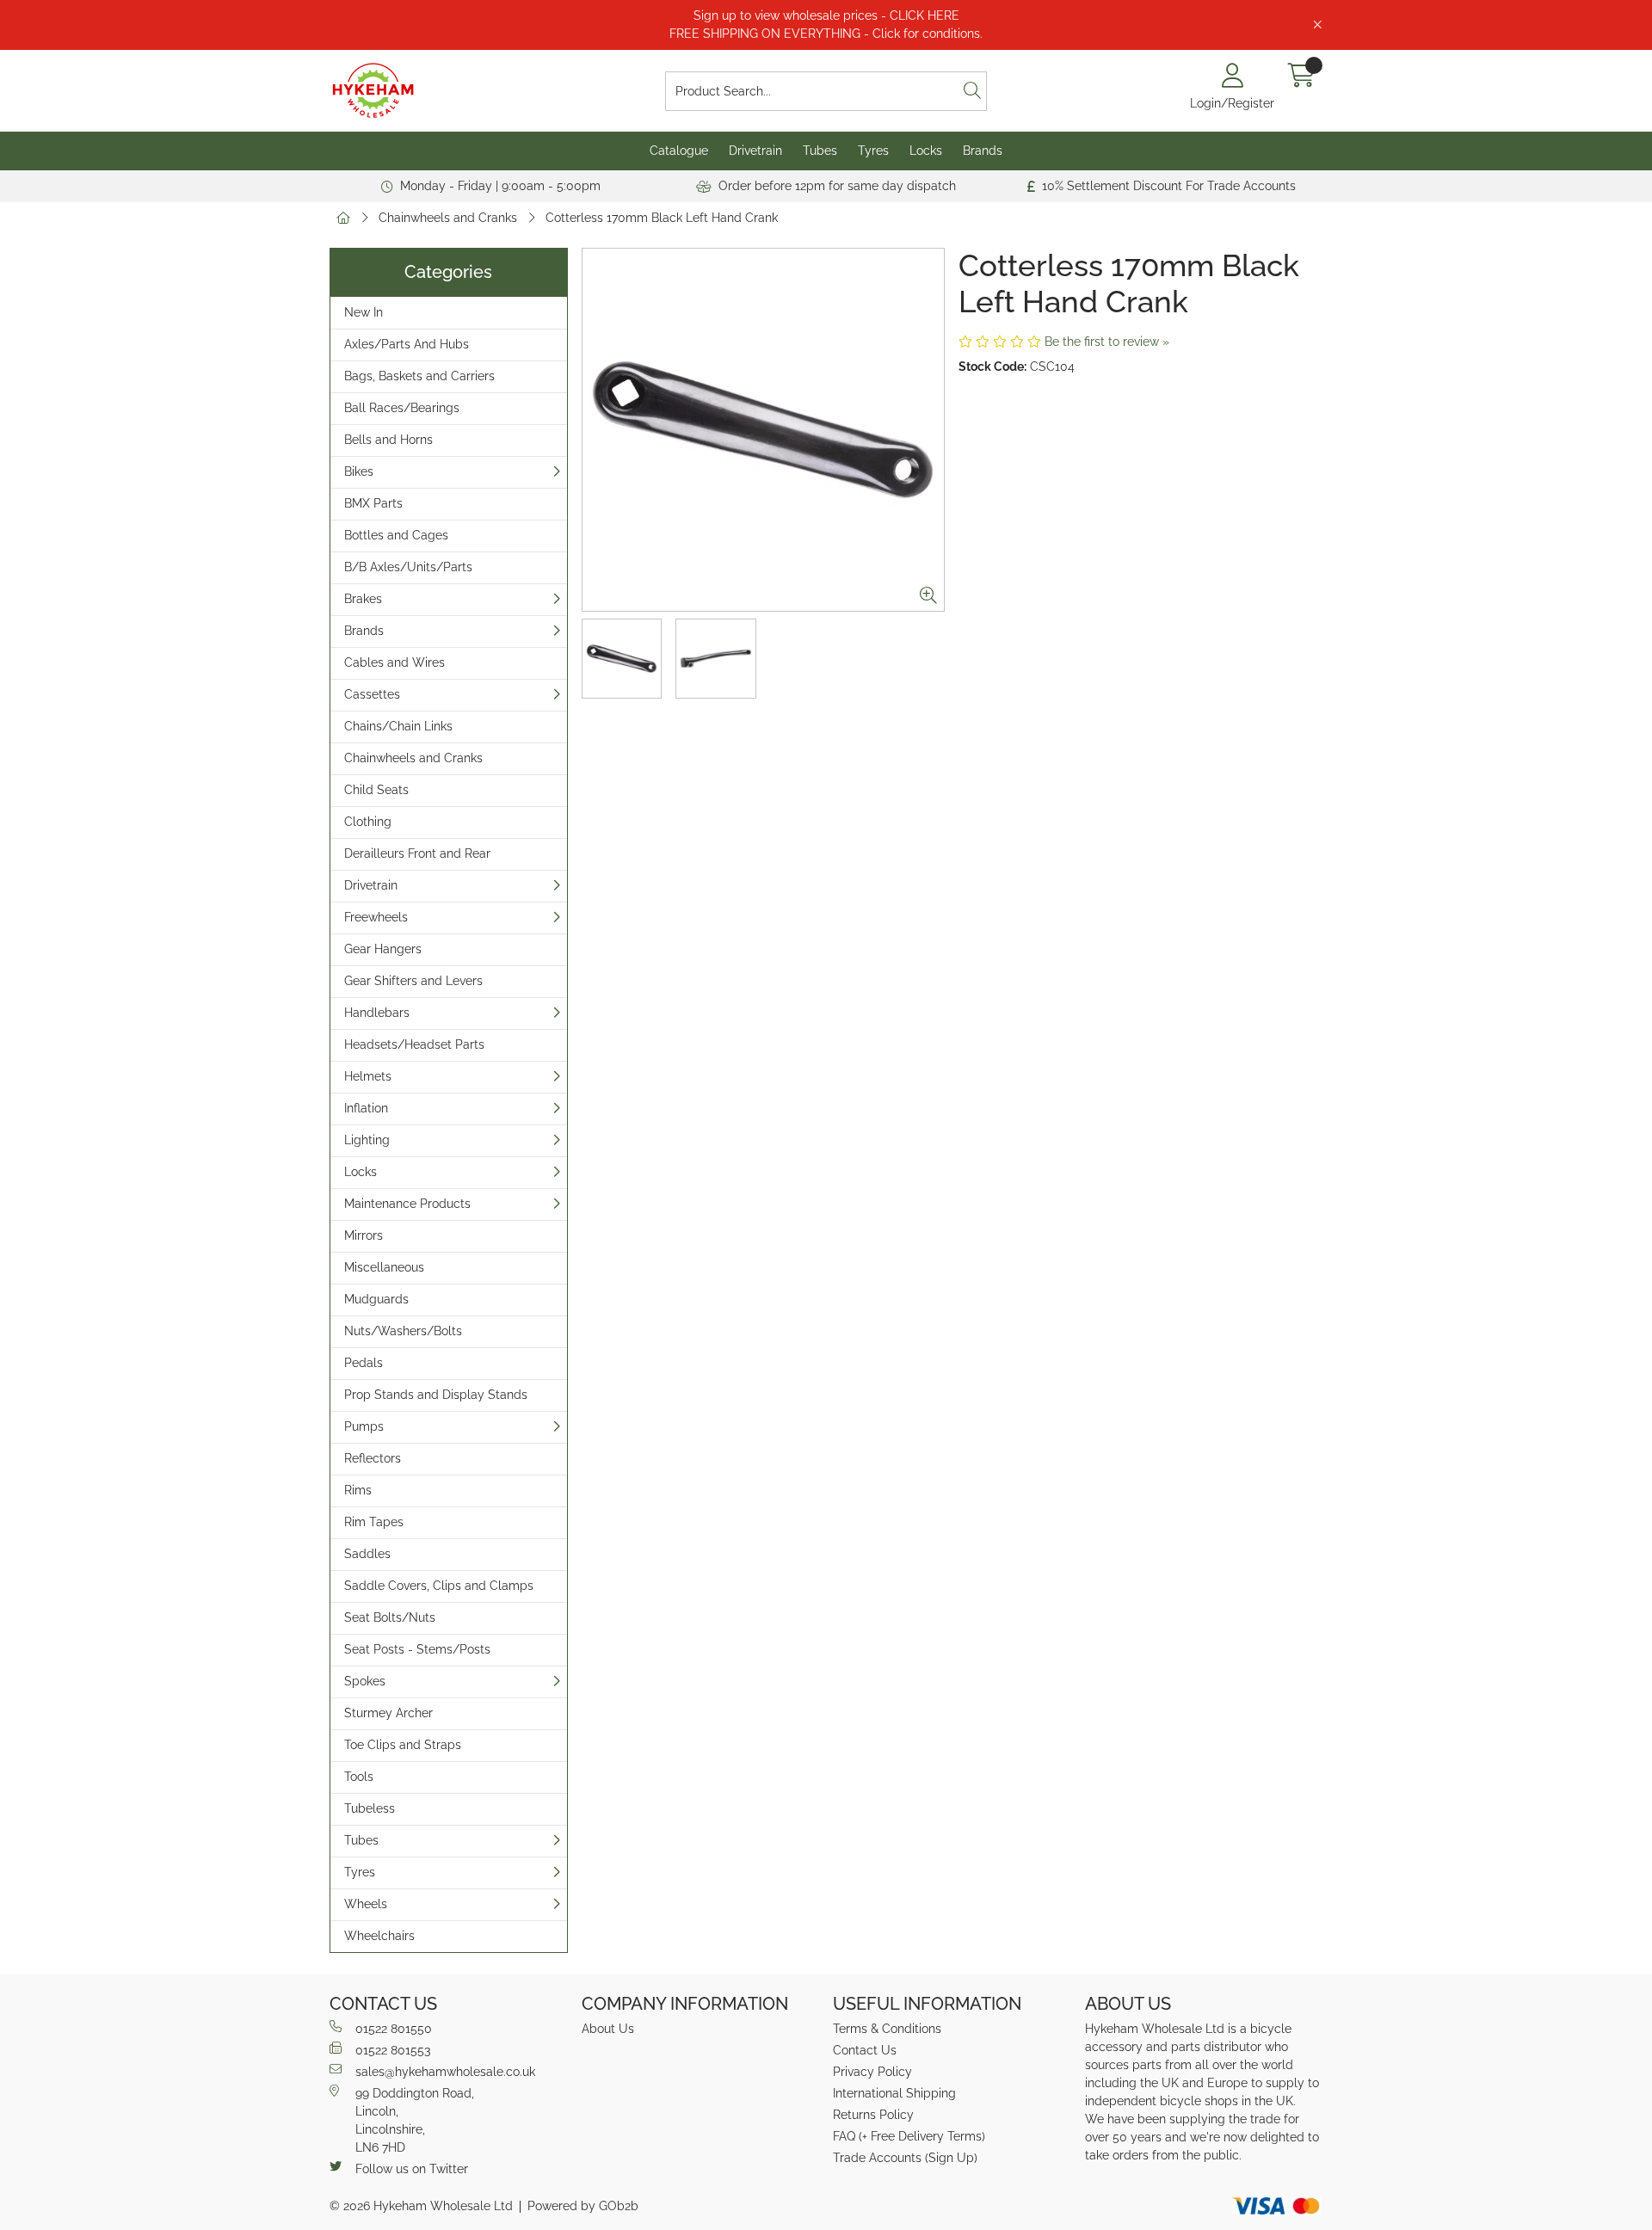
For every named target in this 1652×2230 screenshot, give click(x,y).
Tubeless (370, 1808)
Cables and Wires (395, 662)
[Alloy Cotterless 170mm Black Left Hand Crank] (764, 430)
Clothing (368, 822)
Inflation (366, 1108)
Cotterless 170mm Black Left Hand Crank (662, 218)
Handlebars (377, 1013)
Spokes (365, 1681)
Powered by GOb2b (583, 2206)
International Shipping (894, 2093)
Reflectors (373, 1458)
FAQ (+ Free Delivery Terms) (909, 2136)
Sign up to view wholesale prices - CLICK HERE (826, 15)
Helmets (368, 1076)
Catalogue (679, 151)
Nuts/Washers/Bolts (403, 1331)
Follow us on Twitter (412, 2169)
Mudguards (376, 1299)
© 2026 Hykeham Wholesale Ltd (421, 2206)
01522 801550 (394, 2029)
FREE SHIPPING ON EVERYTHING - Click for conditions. (826, 34)
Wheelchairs (379, 1936)
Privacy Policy (872, 2072)
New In (364, 312)
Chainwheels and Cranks (448, 218)
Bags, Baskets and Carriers (419, 376)
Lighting (367, 1140)
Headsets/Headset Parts (414, 1044)
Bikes (359, 471)
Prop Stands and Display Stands (436, 1395)
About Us (608, 2029)
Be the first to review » (1107, 342)
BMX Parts (373, 503)
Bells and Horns (388, 440)
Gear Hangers (383, 949)
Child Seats (376, 790)
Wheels (366, 1904)
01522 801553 (393, 2050)
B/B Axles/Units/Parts (408, 567)
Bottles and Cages (396, 535)
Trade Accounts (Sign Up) (905, 2158)
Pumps (364, 1426)
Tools (359, 1777)
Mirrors (364, 1235)
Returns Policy (873, 2115)
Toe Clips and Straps (403, 1745)
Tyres (873, 151)
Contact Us (865, 2050)
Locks (926, 151)
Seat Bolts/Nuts (390, 1617)
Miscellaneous (384, 1267)
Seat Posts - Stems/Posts (417, 1649)
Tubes (820, 151)
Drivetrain (755, 151)
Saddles (367, 1554)
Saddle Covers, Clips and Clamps (439, 1586)
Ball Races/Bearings (402, 408)
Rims (358, 1490)
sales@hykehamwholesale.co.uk (445, 2072)
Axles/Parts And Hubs (407, 344)
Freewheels (376, 917)
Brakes (363, 599)
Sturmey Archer (388, 1713)
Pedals (364, 1363)
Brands (983, 151)
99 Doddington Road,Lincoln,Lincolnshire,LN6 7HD (415, 2120)
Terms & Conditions (887, 2029)
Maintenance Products (407, 1204)
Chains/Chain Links (398, 726)
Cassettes (372, 694)
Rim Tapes (374, 1522)
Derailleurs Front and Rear (417, 853)
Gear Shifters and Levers (413, 981)
